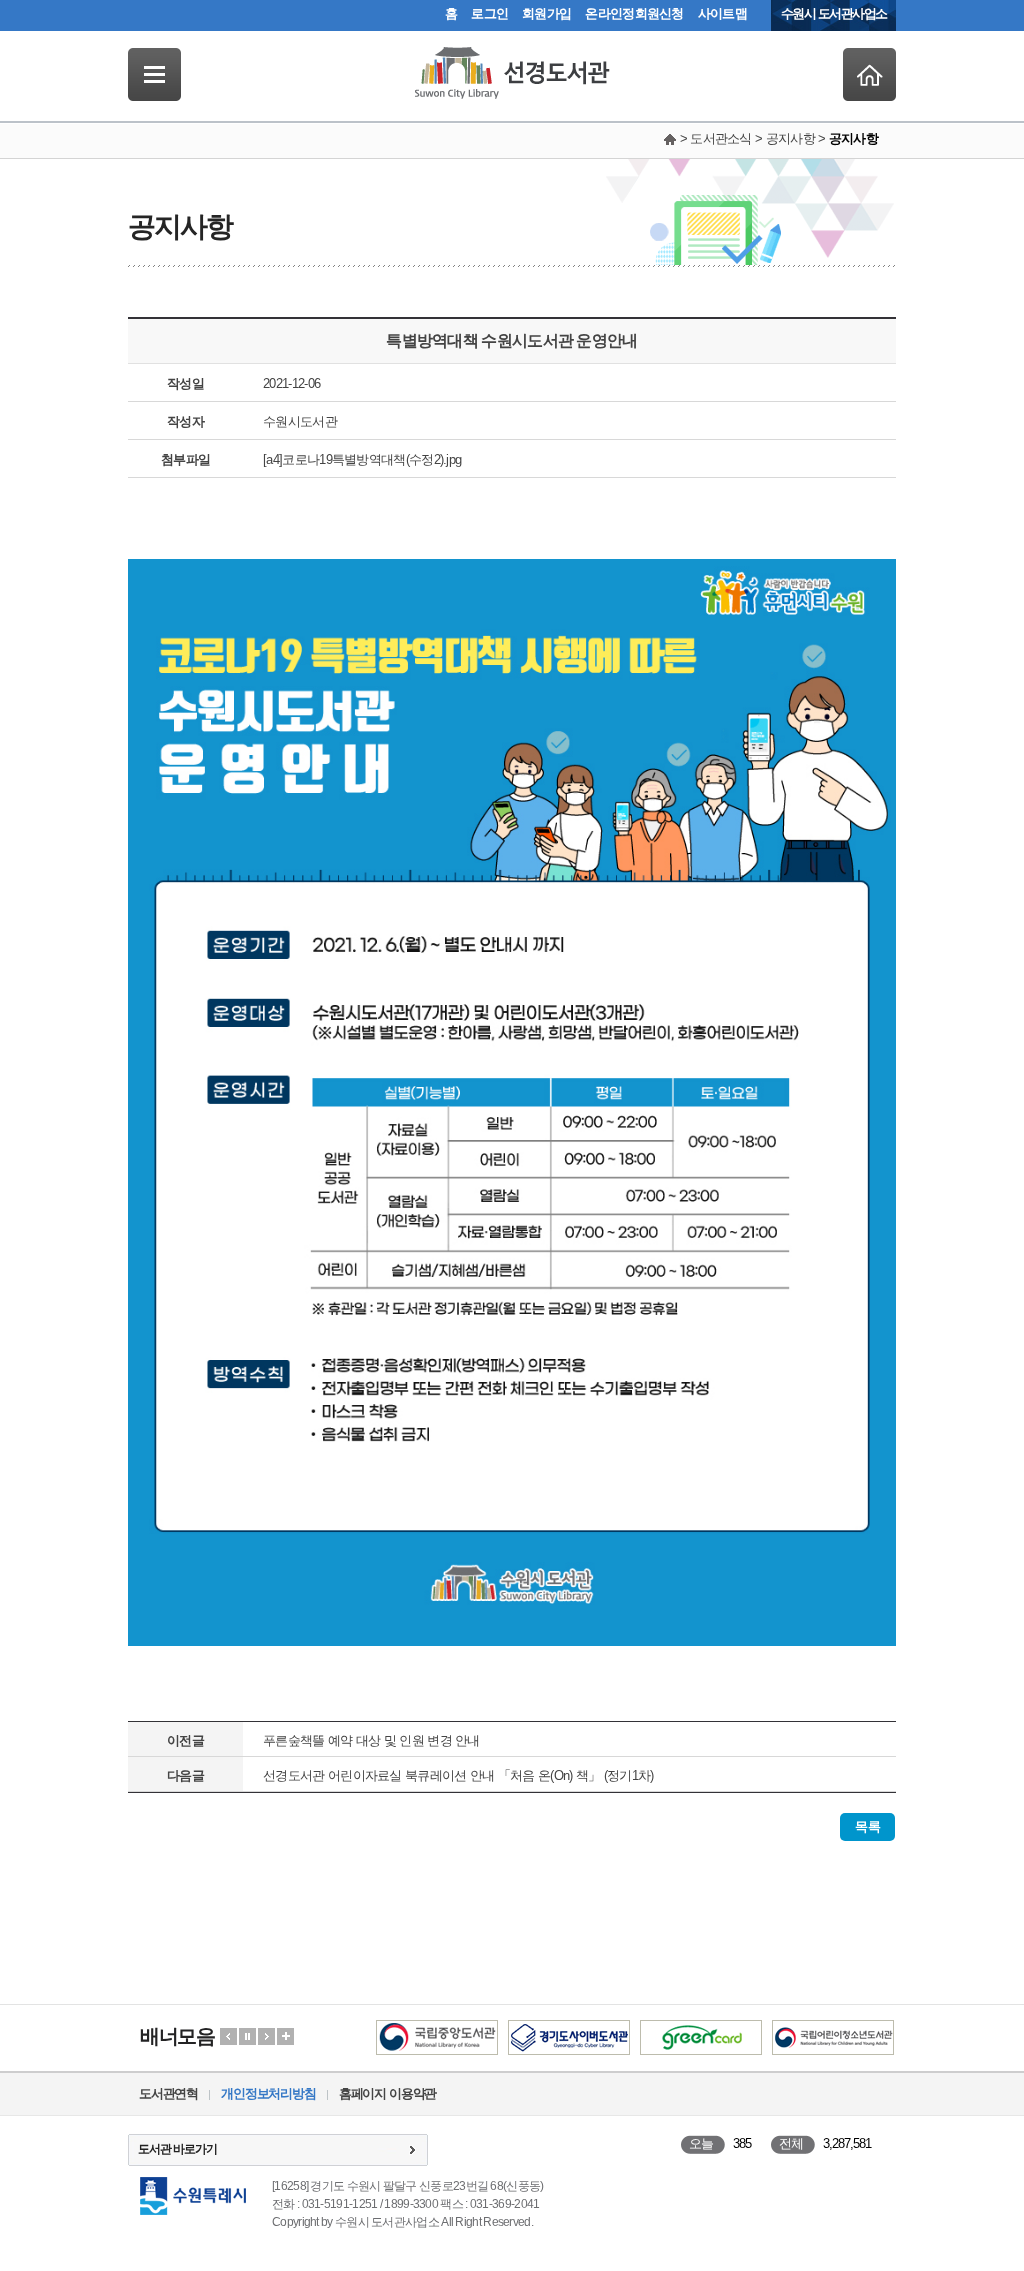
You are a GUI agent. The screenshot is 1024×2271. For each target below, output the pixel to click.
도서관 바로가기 (177, 2149)
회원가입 (546, 13)
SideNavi (154, 74)
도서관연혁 (168, 2093)
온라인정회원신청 (634, 13)
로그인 (489, 13)
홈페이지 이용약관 (387, 2093)
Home (869, 74)
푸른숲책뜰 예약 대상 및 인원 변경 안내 (371, 1740)
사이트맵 (722, 13)
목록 (867, 1826)
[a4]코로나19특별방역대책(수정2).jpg (362, 459)
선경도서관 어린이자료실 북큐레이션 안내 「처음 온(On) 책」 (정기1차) (458, 1775)
